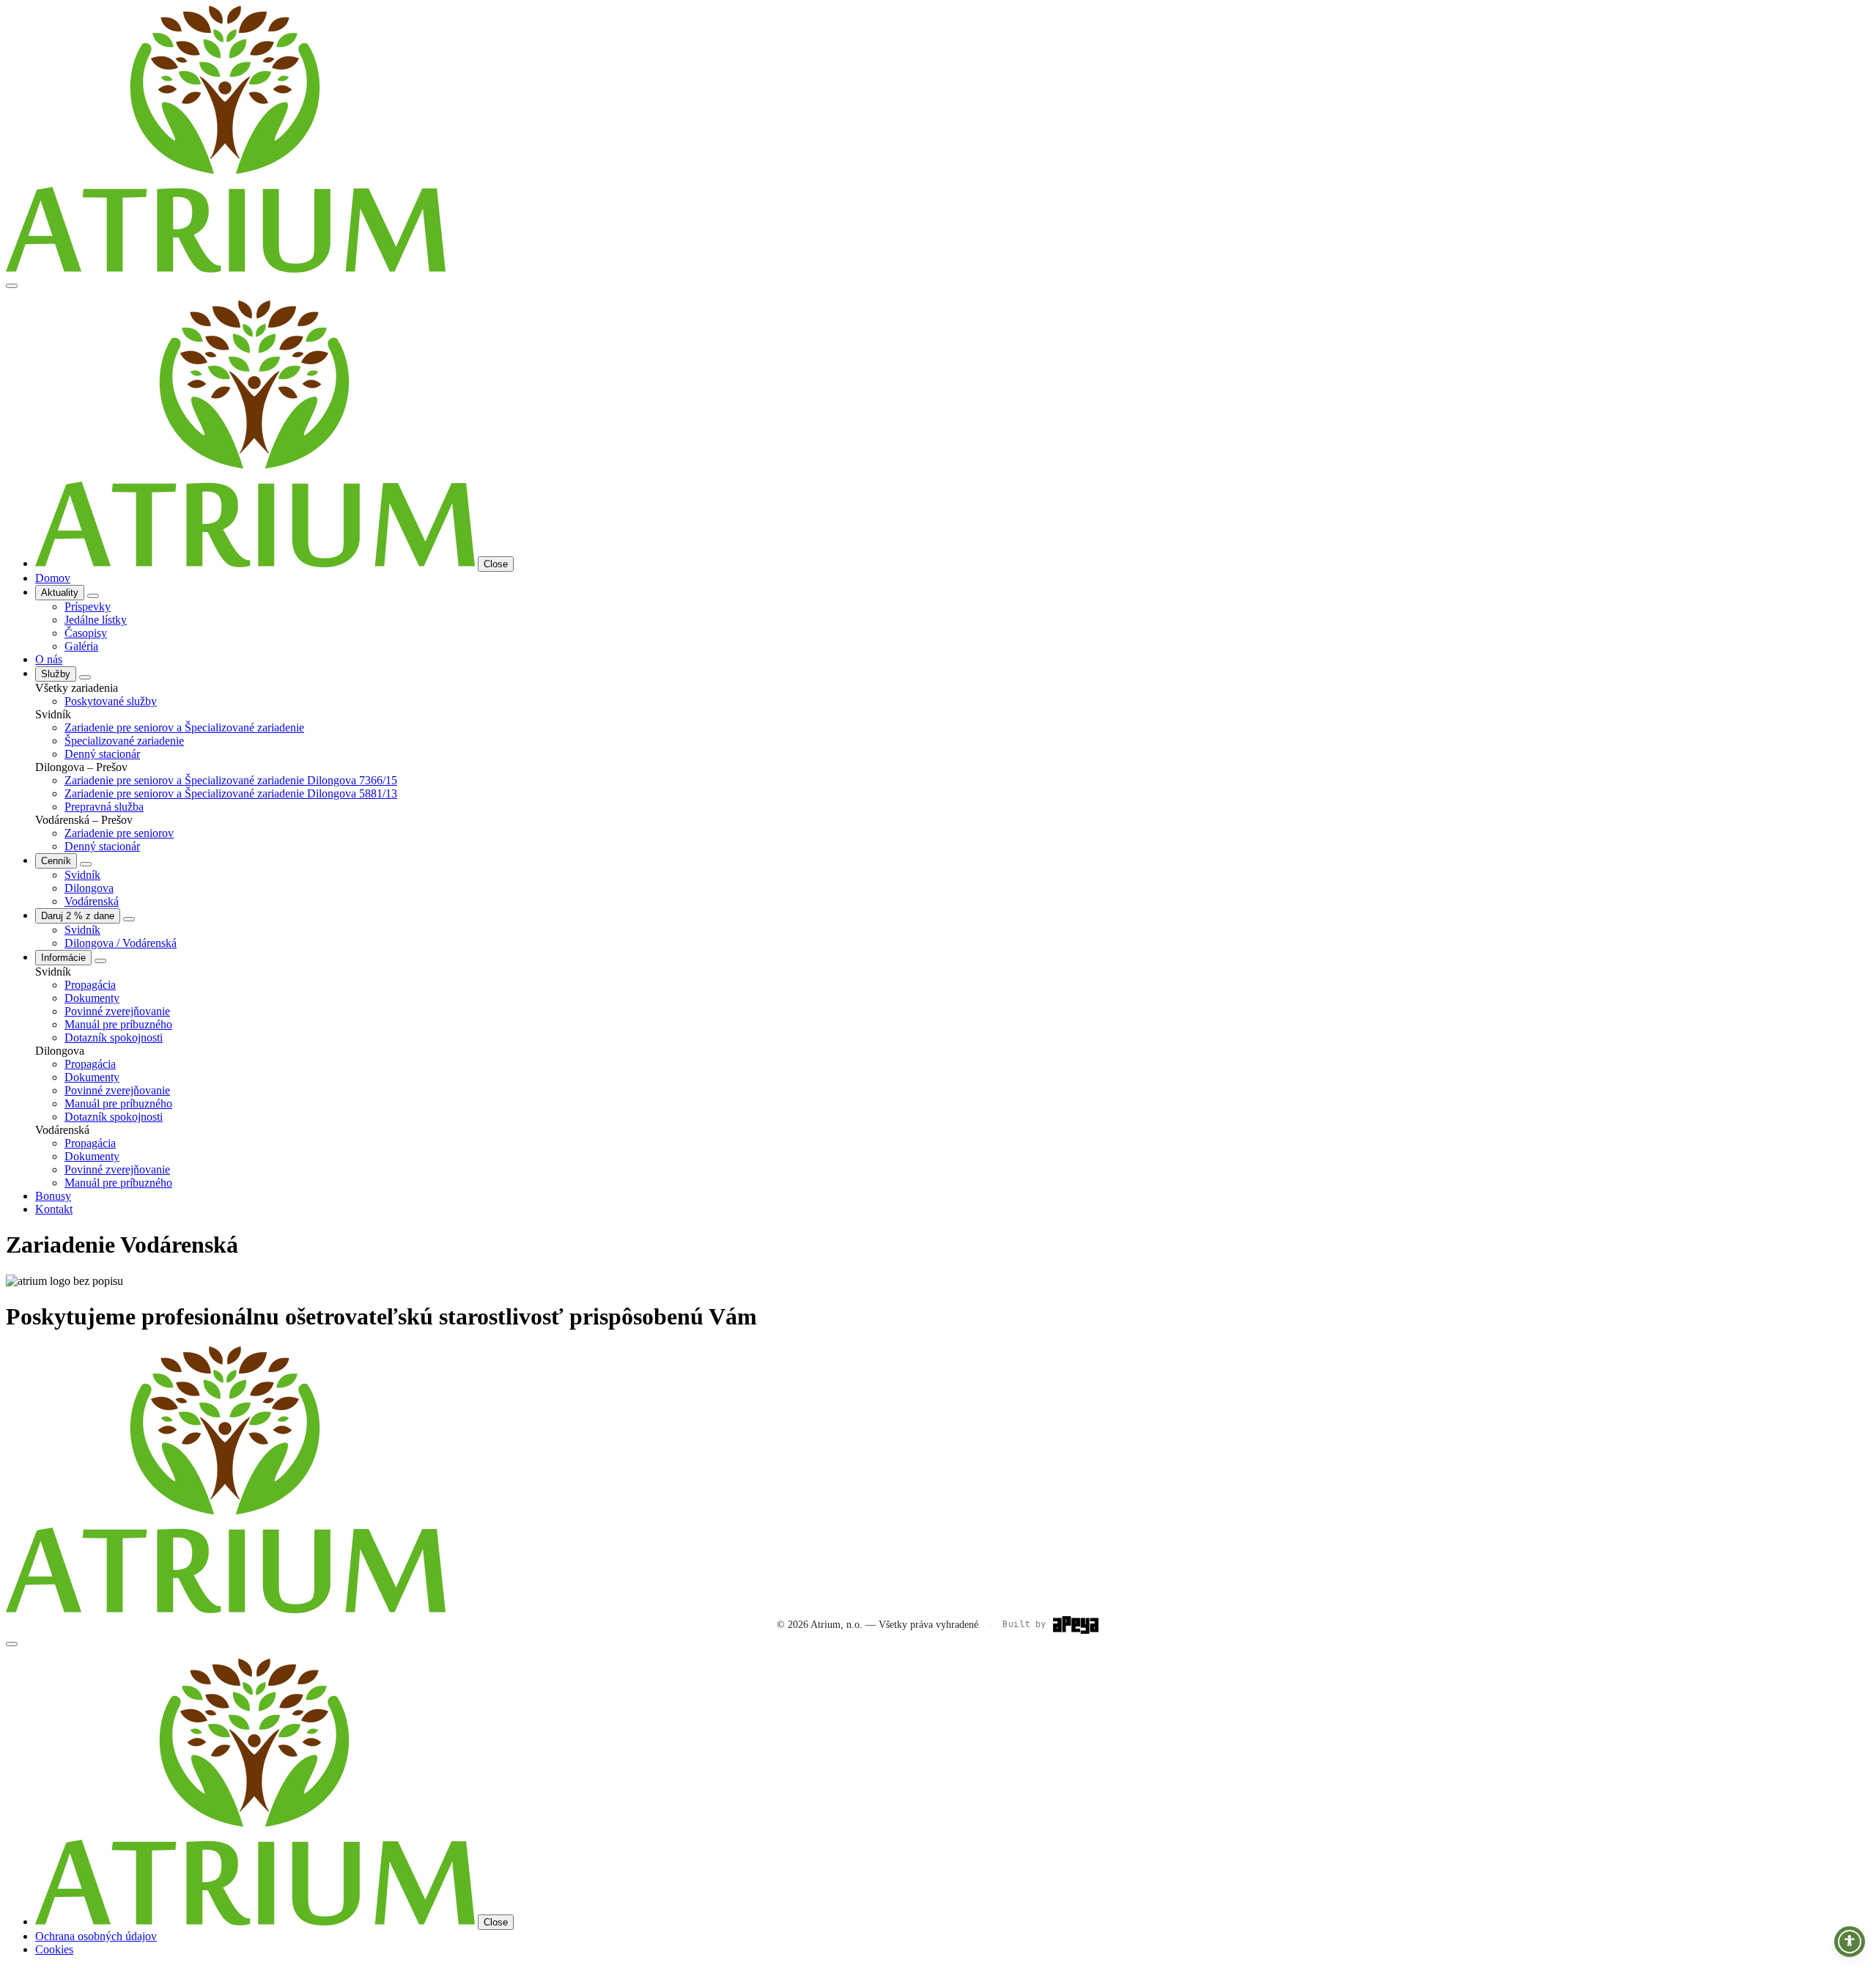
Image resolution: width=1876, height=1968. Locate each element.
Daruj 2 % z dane (78, 916)
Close (496, 564)
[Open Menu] (12, 286)
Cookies (54, 1949)
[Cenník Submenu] (86, 864)
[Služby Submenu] (85, 677)
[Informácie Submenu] (100, 961)
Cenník (56, 861)
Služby (56, 674)
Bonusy (53, 1196)
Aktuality (60, 593)
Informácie (63, 958)
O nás (49, 659)
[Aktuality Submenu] (93, 596)
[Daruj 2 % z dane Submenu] (129, 919)
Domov (53, 578)
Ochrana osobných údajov (96, 1936)
